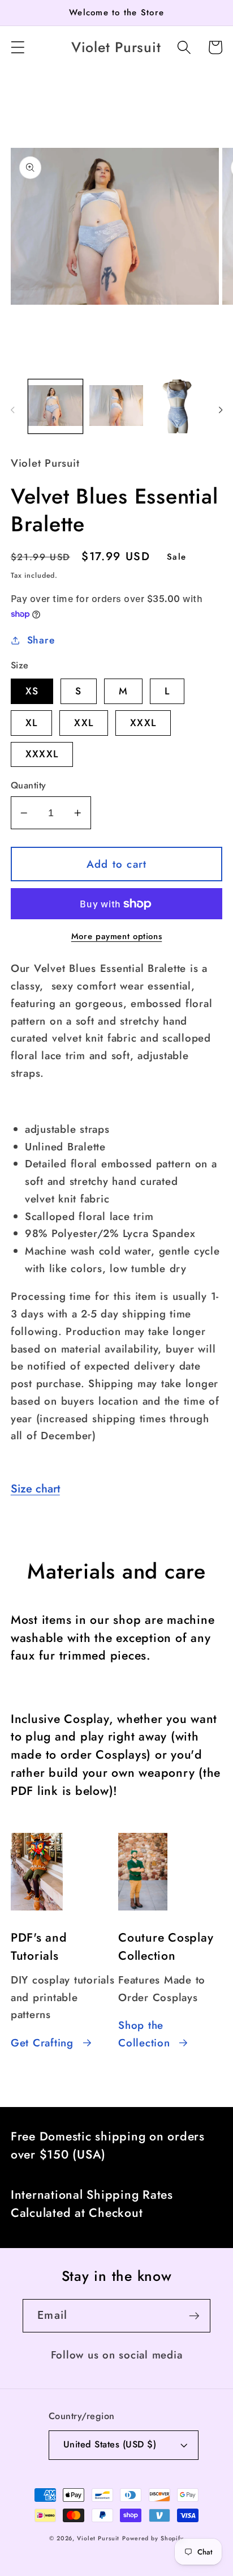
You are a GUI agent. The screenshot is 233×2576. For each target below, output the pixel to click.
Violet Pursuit (98, 2538)
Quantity (29, 786)
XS (32, 691)
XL (32, 723)
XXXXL (42, 754)
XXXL (143, 723)
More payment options (117, 937)
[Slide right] (221, 410)
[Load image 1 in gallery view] (55, 406)
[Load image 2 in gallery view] (116, 406)
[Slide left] (12, 410)
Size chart (35, 1489)
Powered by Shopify (153, 2538)
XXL (84, 723)
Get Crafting (42, 2043)
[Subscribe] (194, 2315)
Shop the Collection (144, 2034)
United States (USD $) (110, 2444)
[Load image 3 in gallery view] (177, 406)
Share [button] (41, 640)
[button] (18, 47)
